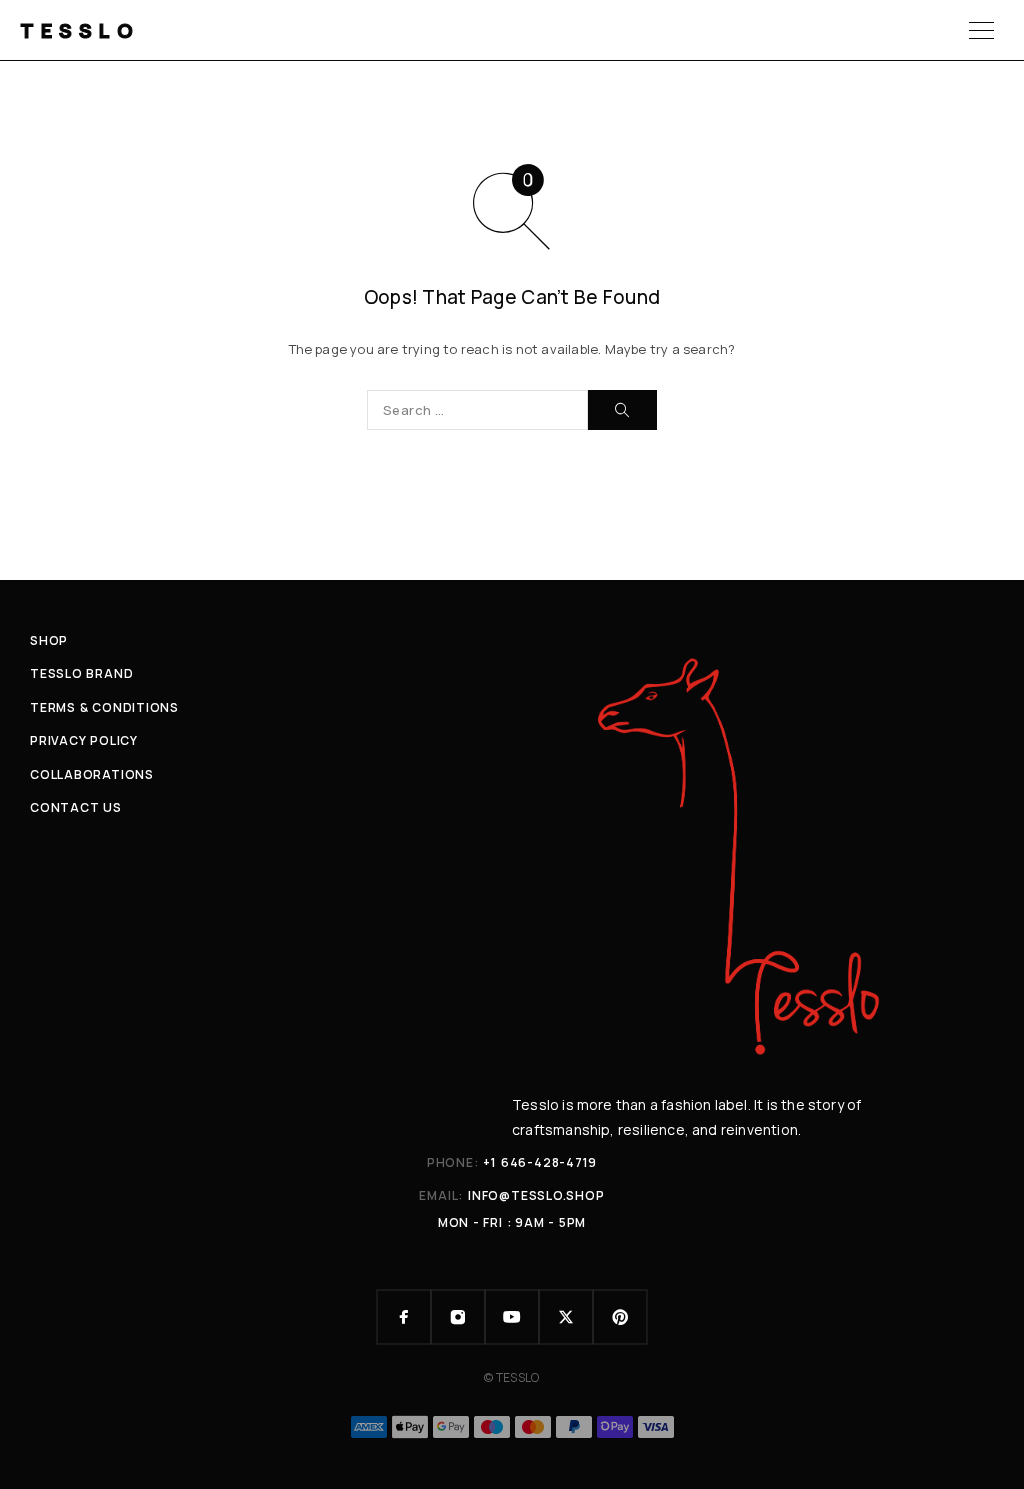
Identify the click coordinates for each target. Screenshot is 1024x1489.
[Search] (622, 410)
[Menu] (981, 30)
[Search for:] (477, 410)
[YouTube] (512, 1317)
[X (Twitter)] (566, 1317)
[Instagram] (458, 1317)
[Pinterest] (620, 1317)
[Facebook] (404, 1317)
